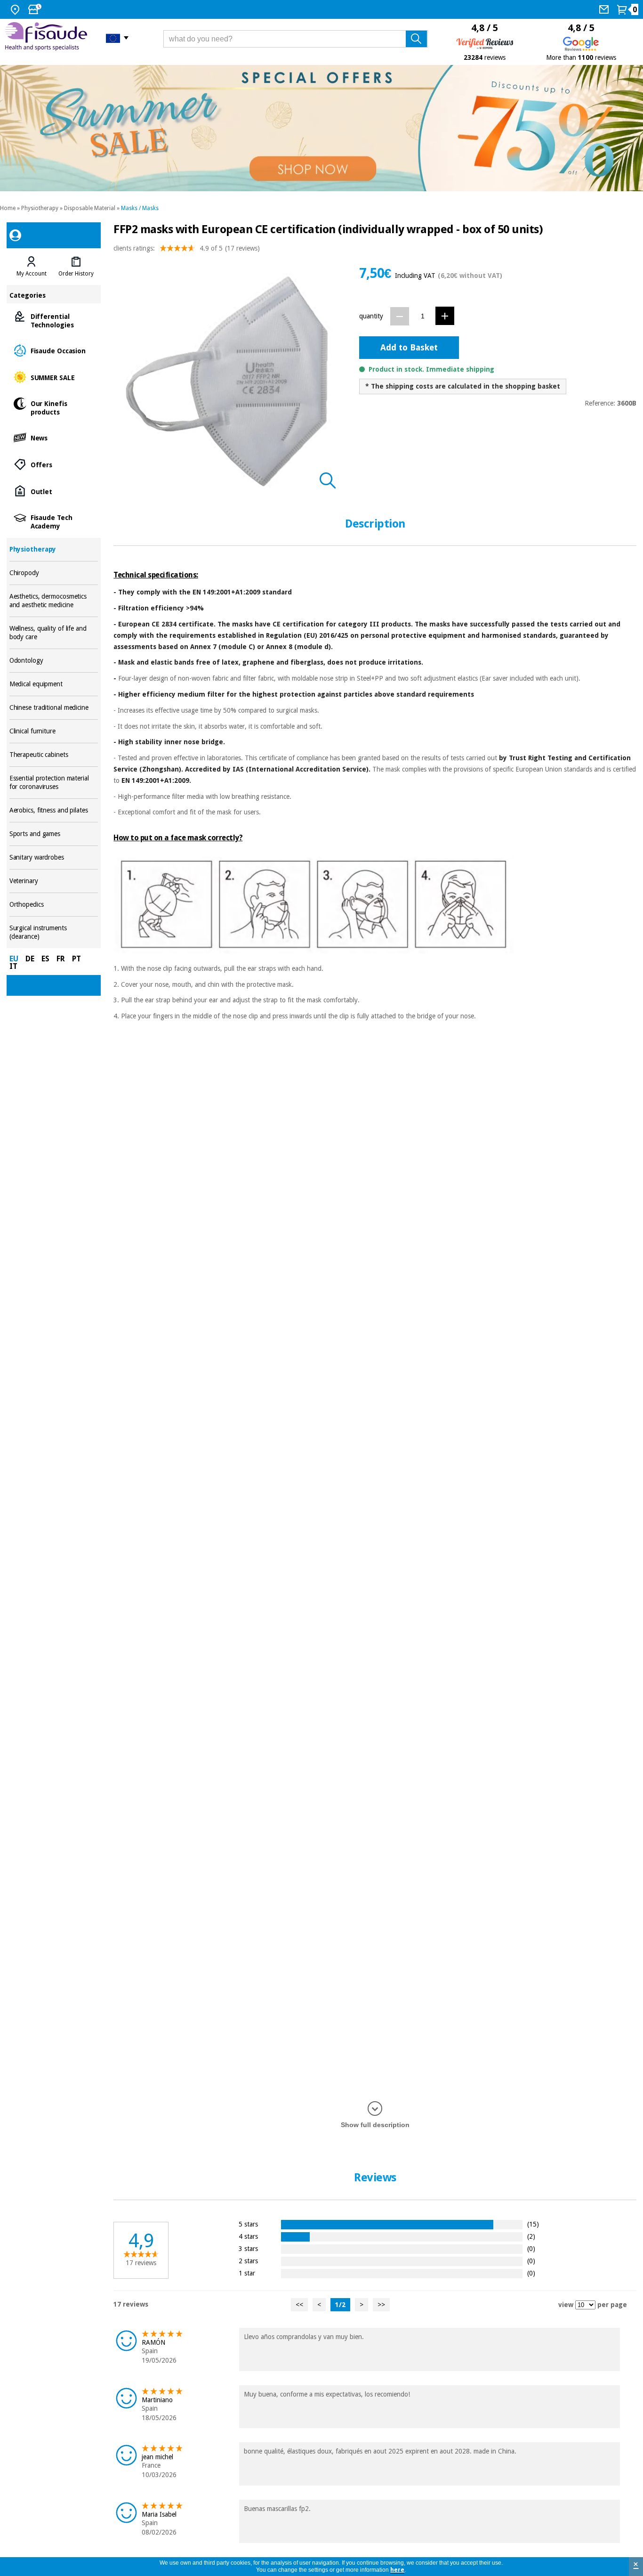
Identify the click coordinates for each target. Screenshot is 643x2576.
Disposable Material (90, 208)
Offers (54, 464)
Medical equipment (54, 684)
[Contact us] (605, 9)
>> (381, 2305)
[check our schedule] (36, 9)
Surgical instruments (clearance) (54, 932)
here (397, 2570)
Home (8, 208)
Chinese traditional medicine (54, 708)
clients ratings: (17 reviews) (187, 248)
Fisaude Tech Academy (54, 521)
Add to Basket (409, 347)
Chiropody (54, 573)
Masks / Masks (140, 208)
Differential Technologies (54, 320)
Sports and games (54, 834)
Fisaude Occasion (54, 350)
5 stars (248, 2224)
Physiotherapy (40, 208)
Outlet (54, 491)
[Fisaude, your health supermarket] (48, 38)
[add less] (400, 316)
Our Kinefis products (54, 407)
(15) (533, 2224)
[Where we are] (16, 9)
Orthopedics (54, 905)
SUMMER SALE (54, 377)
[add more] (445, 316)
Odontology (54, 661)
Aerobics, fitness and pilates (54, 810)
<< (299, 2305)
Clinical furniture (54, 731)
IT (13, 966)
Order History (76, 274)
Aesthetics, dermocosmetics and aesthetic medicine (54, 601)
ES (45, 959)
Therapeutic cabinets (54, 755)
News (54, 437)
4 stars (248, 2236)
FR (61, 959)
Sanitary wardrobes (54, 857)
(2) (531, 2236)
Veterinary (54, 881)
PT (76, 959)
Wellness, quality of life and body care (54, 633)
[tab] (32, 267)
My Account (32, 274)
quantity (371, 316)
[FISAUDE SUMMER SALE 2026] (321, 128)
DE (30, 959)
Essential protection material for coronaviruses (54, 783)
